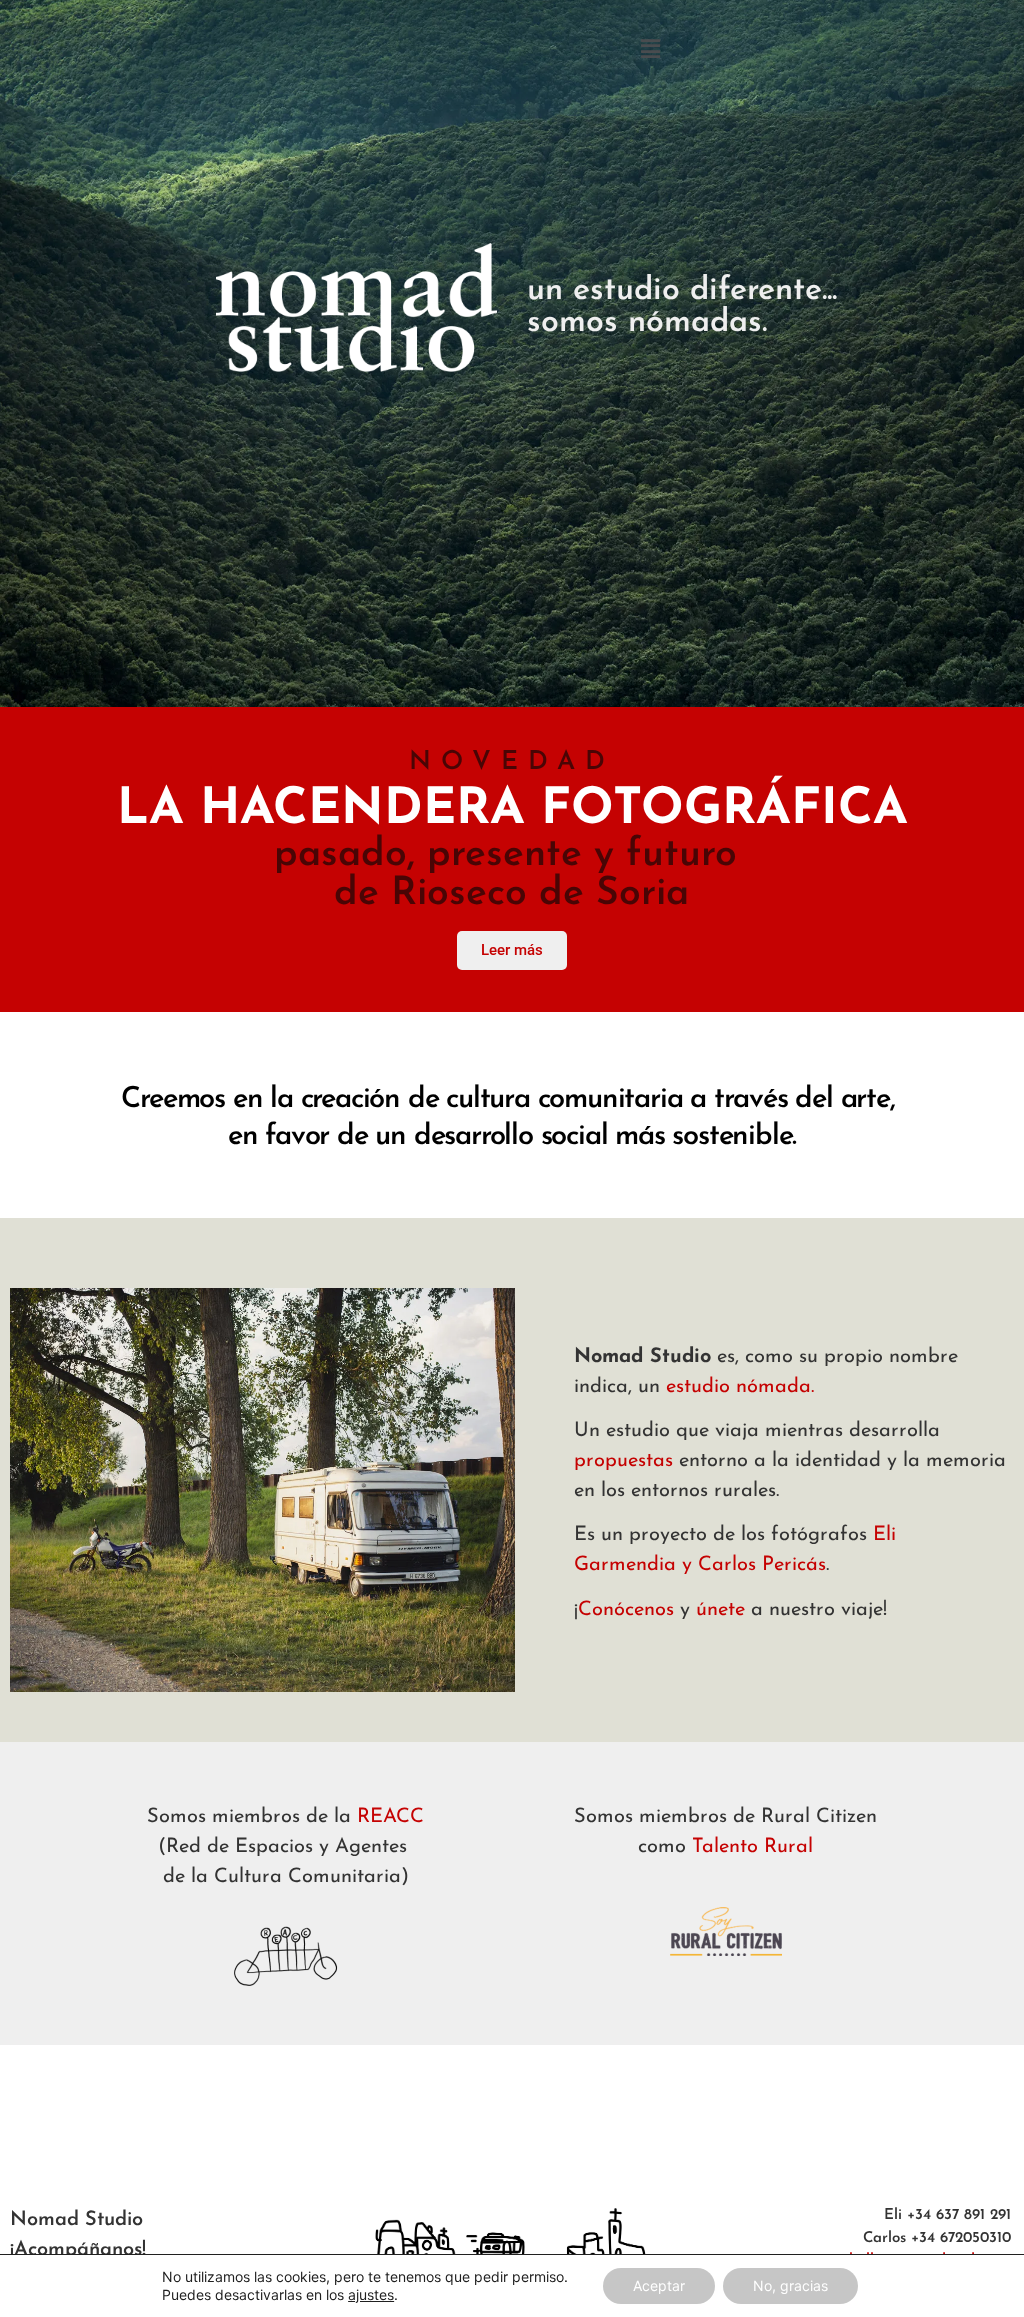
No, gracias (790, 2285)
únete (720, 1610)
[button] (650, 48)
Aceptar (659, 2285)
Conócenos (626, 1610)
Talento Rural (752, 1847)
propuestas (623, 1461)
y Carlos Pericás (754, 1565)
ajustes (371, 2294)
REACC (390, 1817)
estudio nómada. (740, 1387)
